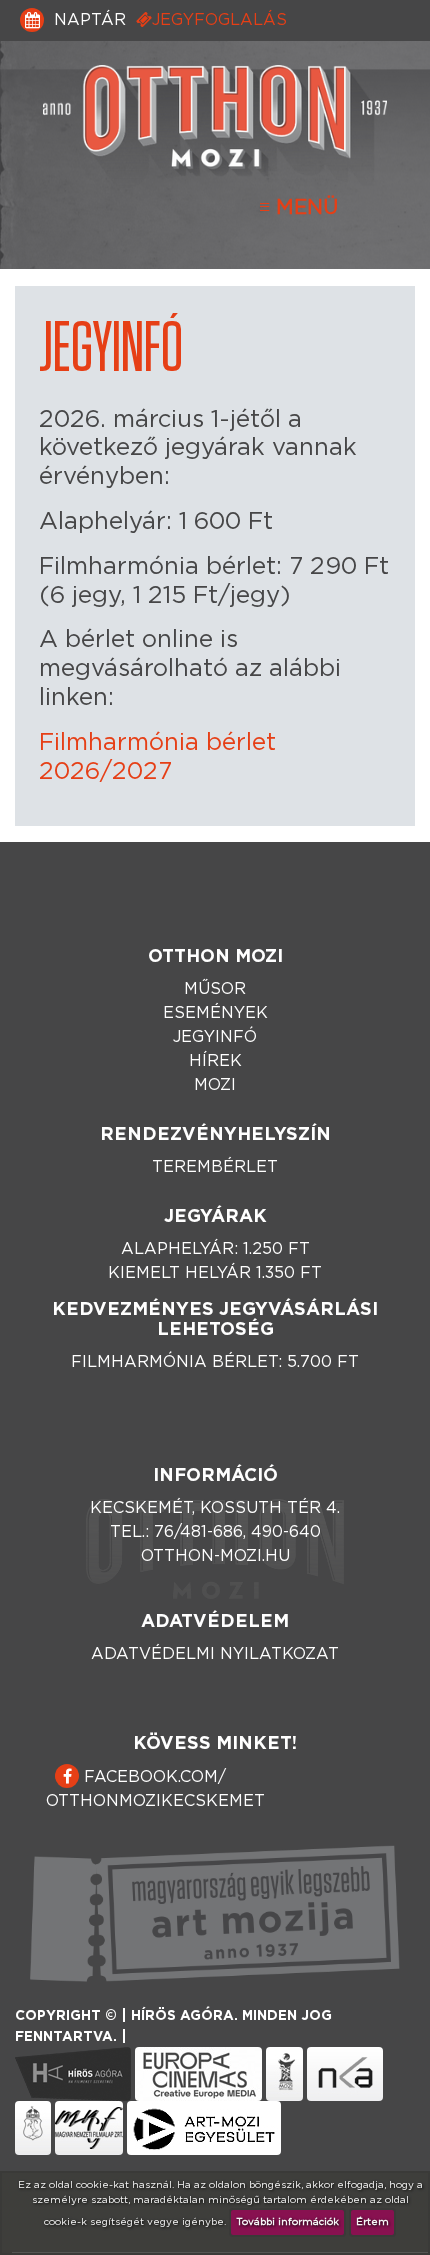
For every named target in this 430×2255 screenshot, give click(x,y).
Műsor (215, 989)
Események (215, 1013)
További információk (287, 2222)
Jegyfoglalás (219, 20)
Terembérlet (215, 1167)
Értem (372, 2222)
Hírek (215, 1061)
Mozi (215, 1085)
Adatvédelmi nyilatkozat (215, 1654)
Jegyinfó (215, 1037)
